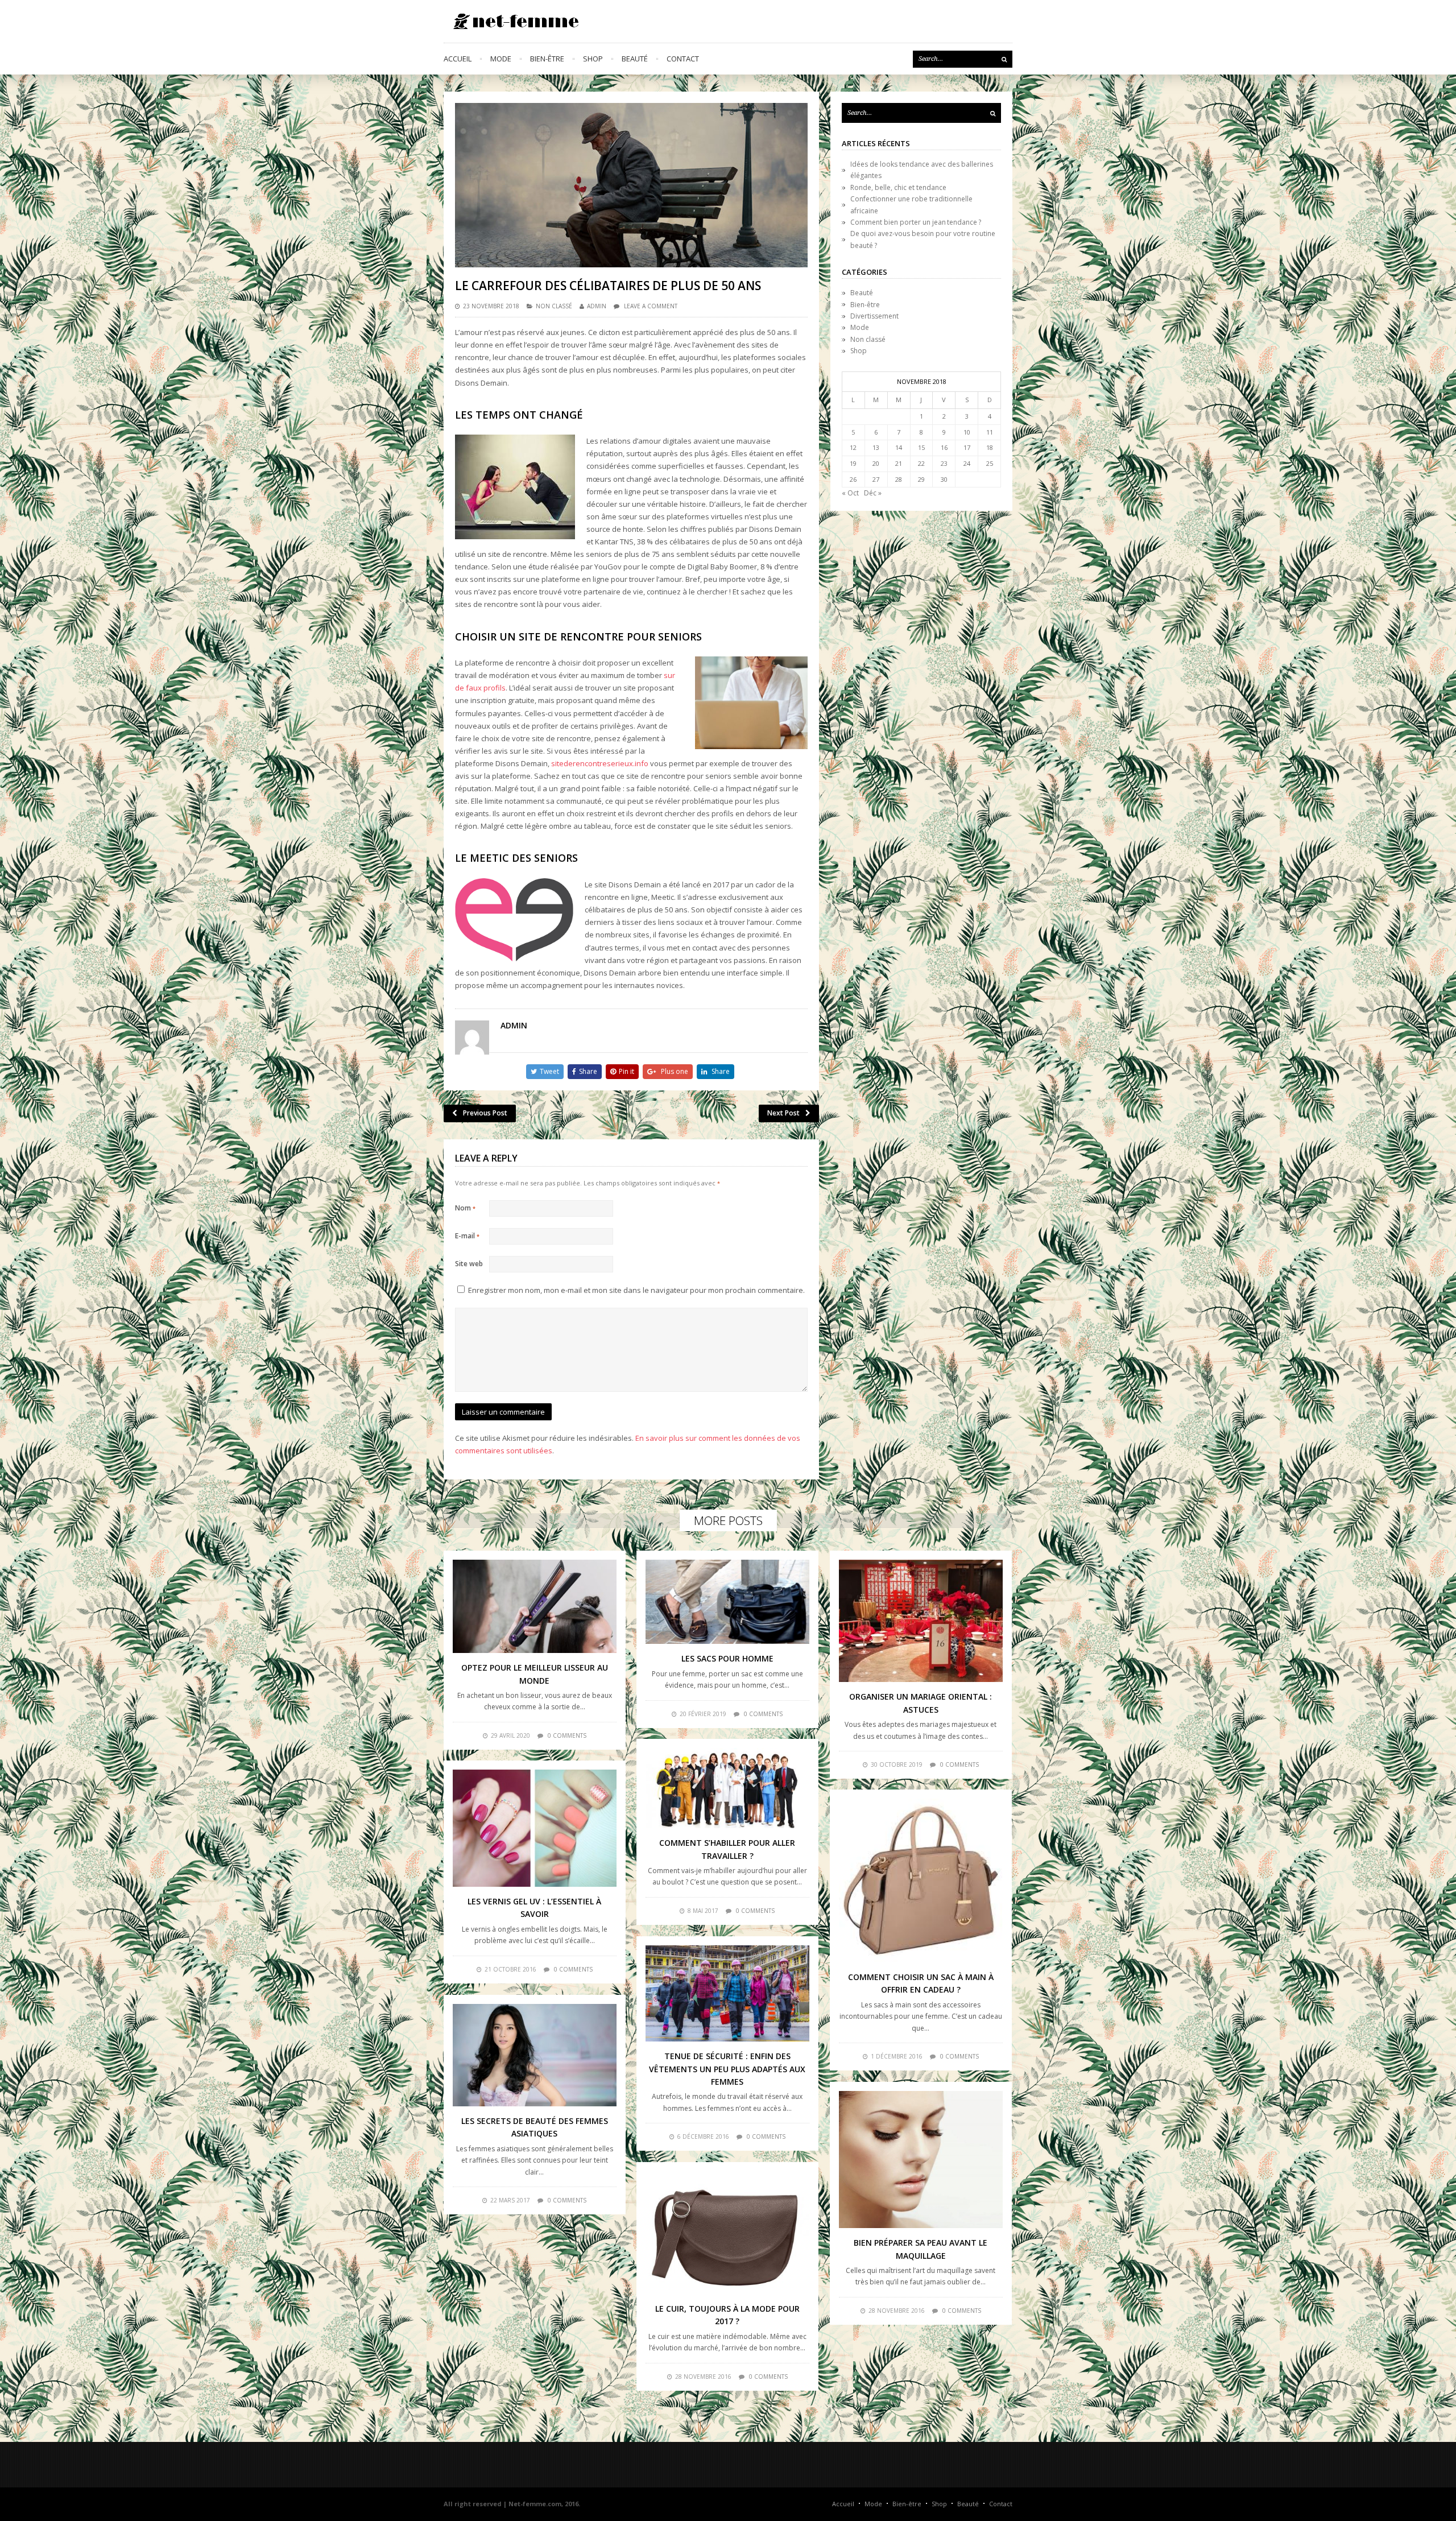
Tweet (549, 1071)
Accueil (458, 59)
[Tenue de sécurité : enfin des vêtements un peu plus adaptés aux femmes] (727, 1993)
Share (588, 1071)
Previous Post (485, 1113)
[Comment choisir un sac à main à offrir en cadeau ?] (921, 1881)
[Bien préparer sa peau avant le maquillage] (921, 2160)
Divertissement (874, 316)
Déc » (873, 493)
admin (597, 306)
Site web (469, 1264)
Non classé (554, 306)
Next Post (783, 1113)
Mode (501, 59)
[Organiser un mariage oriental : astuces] (921, 1621)
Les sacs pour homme (727, 1658)
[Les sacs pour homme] (727, 1602)
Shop (593, 59)
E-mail (467, 1236)
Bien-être (547, 59)
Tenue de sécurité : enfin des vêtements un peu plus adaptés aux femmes (727, 2069)
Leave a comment (651, 306)
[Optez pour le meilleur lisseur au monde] (535, 1606)
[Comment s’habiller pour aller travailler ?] (727, 1788)
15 (921, 447)
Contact (683, 59)
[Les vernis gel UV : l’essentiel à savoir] (535, 1828)
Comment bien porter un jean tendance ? (916, 222)
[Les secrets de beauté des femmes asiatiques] (535, 2055)
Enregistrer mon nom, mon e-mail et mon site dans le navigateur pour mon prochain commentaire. (636, 1290)
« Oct (850, 493)
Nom (465, 1208)
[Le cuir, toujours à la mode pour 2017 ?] (727, 2233)
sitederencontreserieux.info (600, 763)
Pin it (626, 1071)
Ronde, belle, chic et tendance (898, 187)
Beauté (635, 59)
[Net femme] (512, 21)
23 (944, 463)
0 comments (567, 1735)
